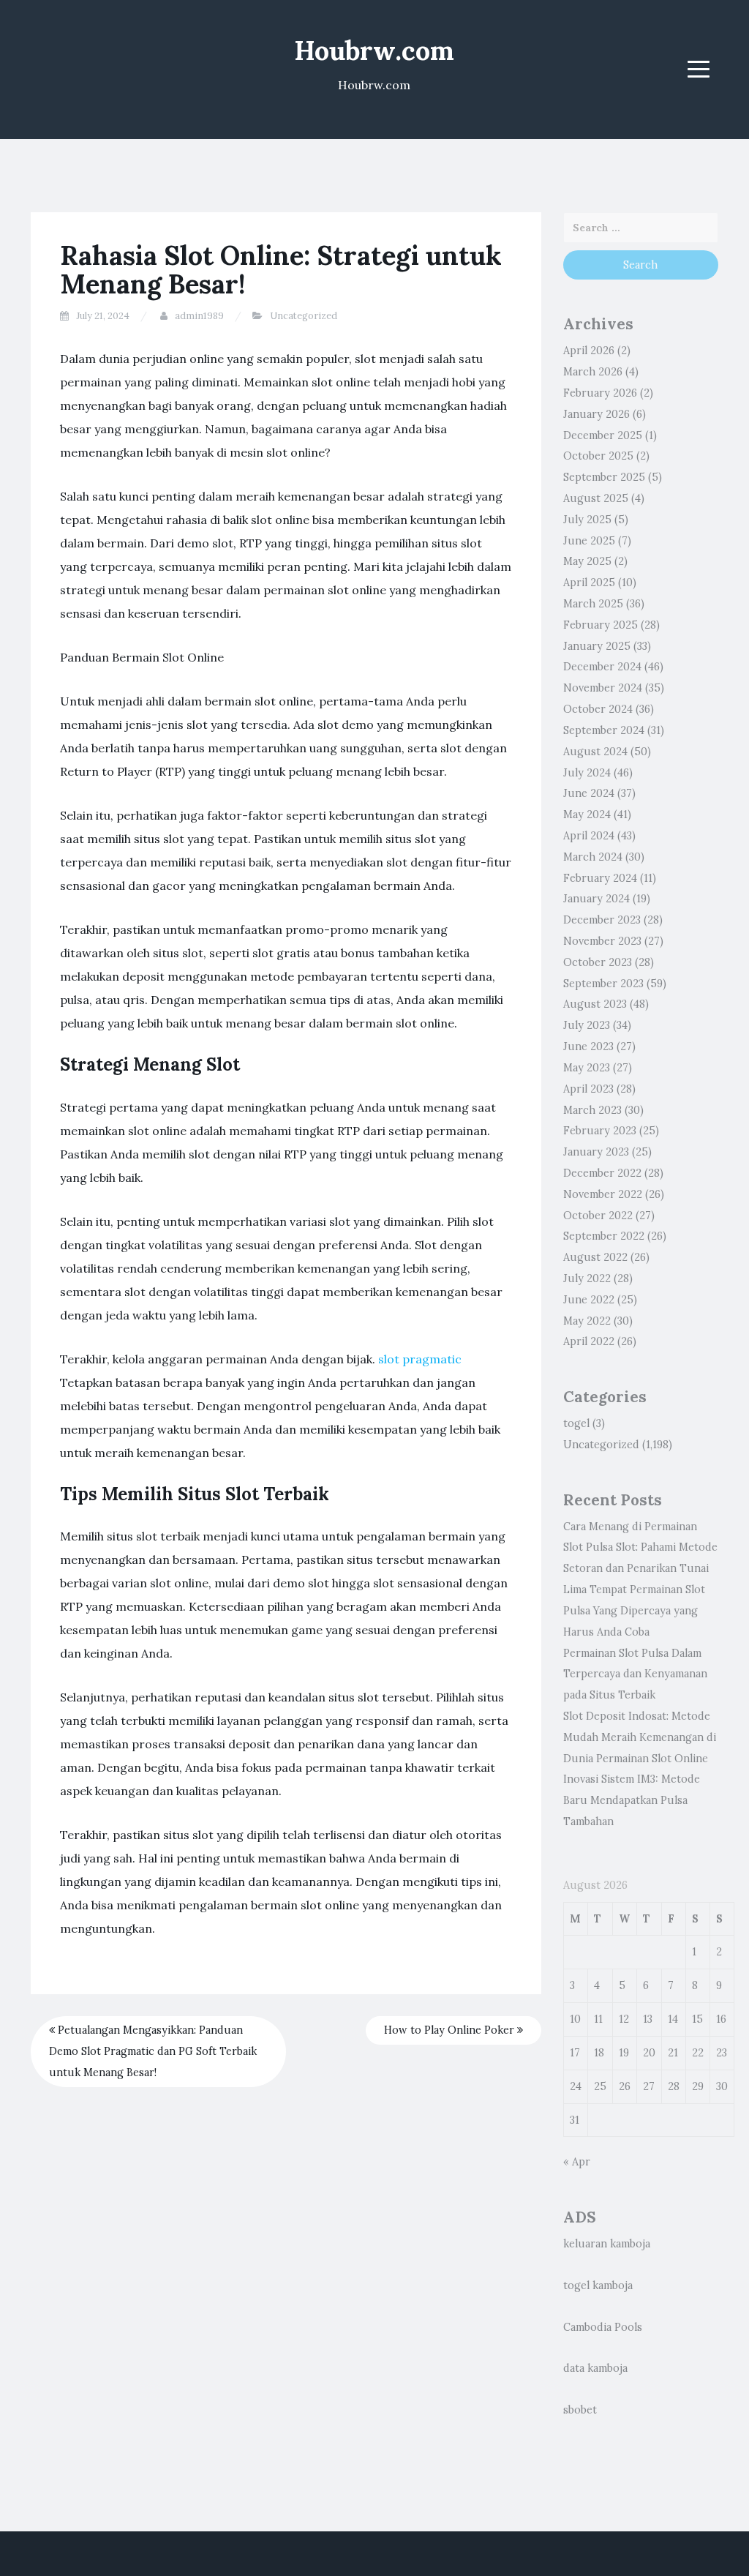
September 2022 (604, 1236)
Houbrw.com (374, 50)
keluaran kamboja (607, 2244)
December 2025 (603, 435)
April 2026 (589, 351)
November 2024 (603, 688)
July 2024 (587, 773)
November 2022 (603, 1194)
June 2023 (588, 1046)
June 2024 (589, 793)
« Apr (577, 2162)
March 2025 (593, 604)
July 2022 (587, 1278)
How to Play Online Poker (451, 2030)
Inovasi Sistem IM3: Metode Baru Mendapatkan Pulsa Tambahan (632, 1800)
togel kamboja (598, 2285)
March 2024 (593, 857)
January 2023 (596, 1152)
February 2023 (600, 1131)
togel (576, 1423)
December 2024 (602, 667)
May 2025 (587, 561)
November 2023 (602, 941)
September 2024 (604, 730)
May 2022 (587, 1321)
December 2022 (602, 1173)
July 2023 (587, 1025)
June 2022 (589, 1300)
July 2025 (587, 520)
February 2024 (600, 878)
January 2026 (596, 414)
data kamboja (595, 2368)
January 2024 (596, 899)
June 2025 (589, 541)
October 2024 (598, 709)
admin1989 (199, 316)
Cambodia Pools (603, 2327)
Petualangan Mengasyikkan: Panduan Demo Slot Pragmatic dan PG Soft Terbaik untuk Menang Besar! (153, 2051)
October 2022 (598, 1216)
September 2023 (603, 984)
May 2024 (587, 815)
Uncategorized (304, 316)
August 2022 (595, 1257)
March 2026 (593, 372)
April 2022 (589, 1341)
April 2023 (588, 1089)
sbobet (580, 2410)
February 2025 (601, 625)
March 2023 (592, 1110)
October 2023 (598, 962)
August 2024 (595, 752)
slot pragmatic (420, 1359)
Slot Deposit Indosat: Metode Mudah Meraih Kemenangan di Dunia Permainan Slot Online (640, 1737)
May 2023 (587, 1068)
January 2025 (597, 646)
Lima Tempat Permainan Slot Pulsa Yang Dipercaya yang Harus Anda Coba (634, 1611)
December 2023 (602, 920)
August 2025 (596, 498)
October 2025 (598, 456)
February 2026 (600, 393)
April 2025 (589, 583)
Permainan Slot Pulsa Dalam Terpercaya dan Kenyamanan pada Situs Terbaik (635, 1674)
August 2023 (595, 1004)
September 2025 (604, 477)
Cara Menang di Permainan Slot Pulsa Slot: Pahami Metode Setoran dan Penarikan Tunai (640, 1548)
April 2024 (589, 836)
